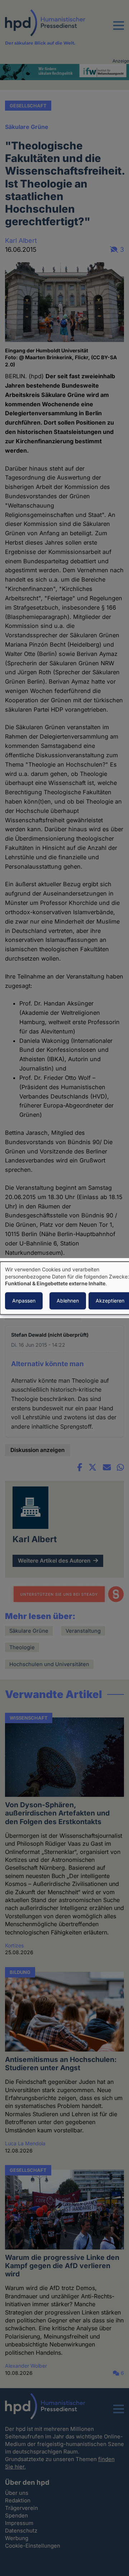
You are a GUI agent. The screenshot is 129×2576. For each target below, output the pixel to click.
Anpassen (24, 1301)
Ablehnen (68, 1301)
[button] (119, 30)
